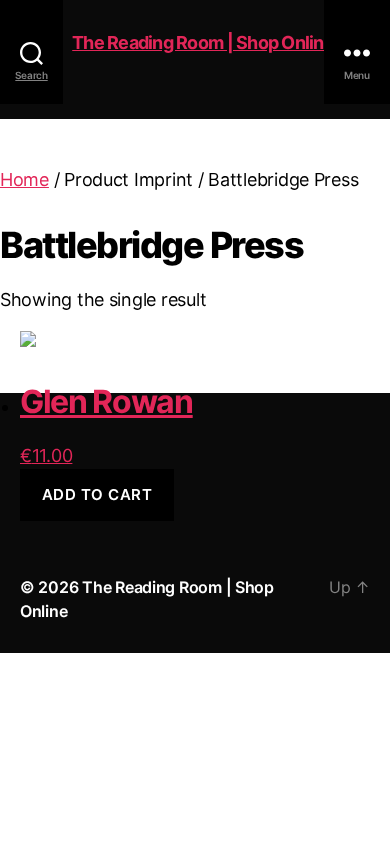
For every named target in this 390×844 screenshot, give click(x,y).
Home (24, 179)
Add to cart (97, 494)
